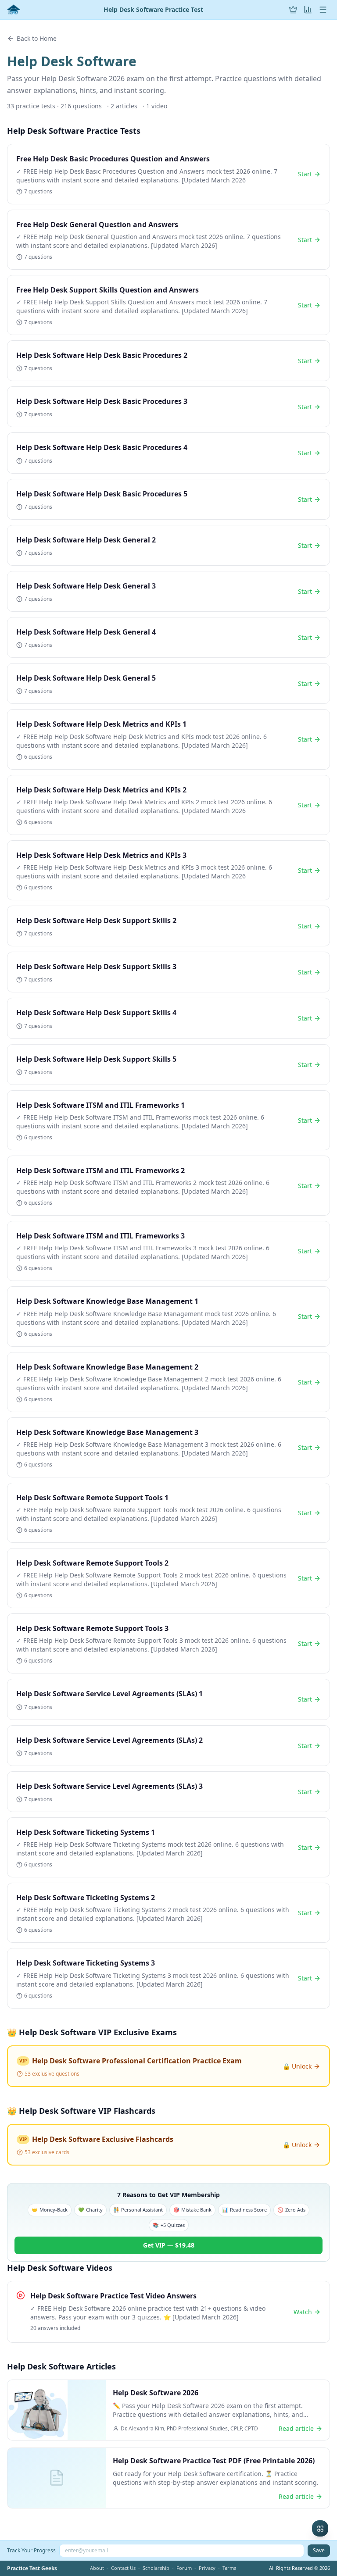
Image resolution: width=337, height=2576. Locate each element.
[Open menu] (323, 10)
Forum (184, 2568)
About (97, 2568)
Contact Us (123, 2568)
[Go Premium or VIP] (293, 10)
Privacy (207, 2568)
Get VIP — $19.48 (169, 2245)
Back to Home (37, 38)
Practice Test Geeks (32, 2569)
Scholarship (156, 2568)
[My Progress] (308, 10)
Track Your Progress (31, 2550)
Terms (229, 2568)
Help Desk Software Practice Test (153, 10)
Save (319, 2550)
